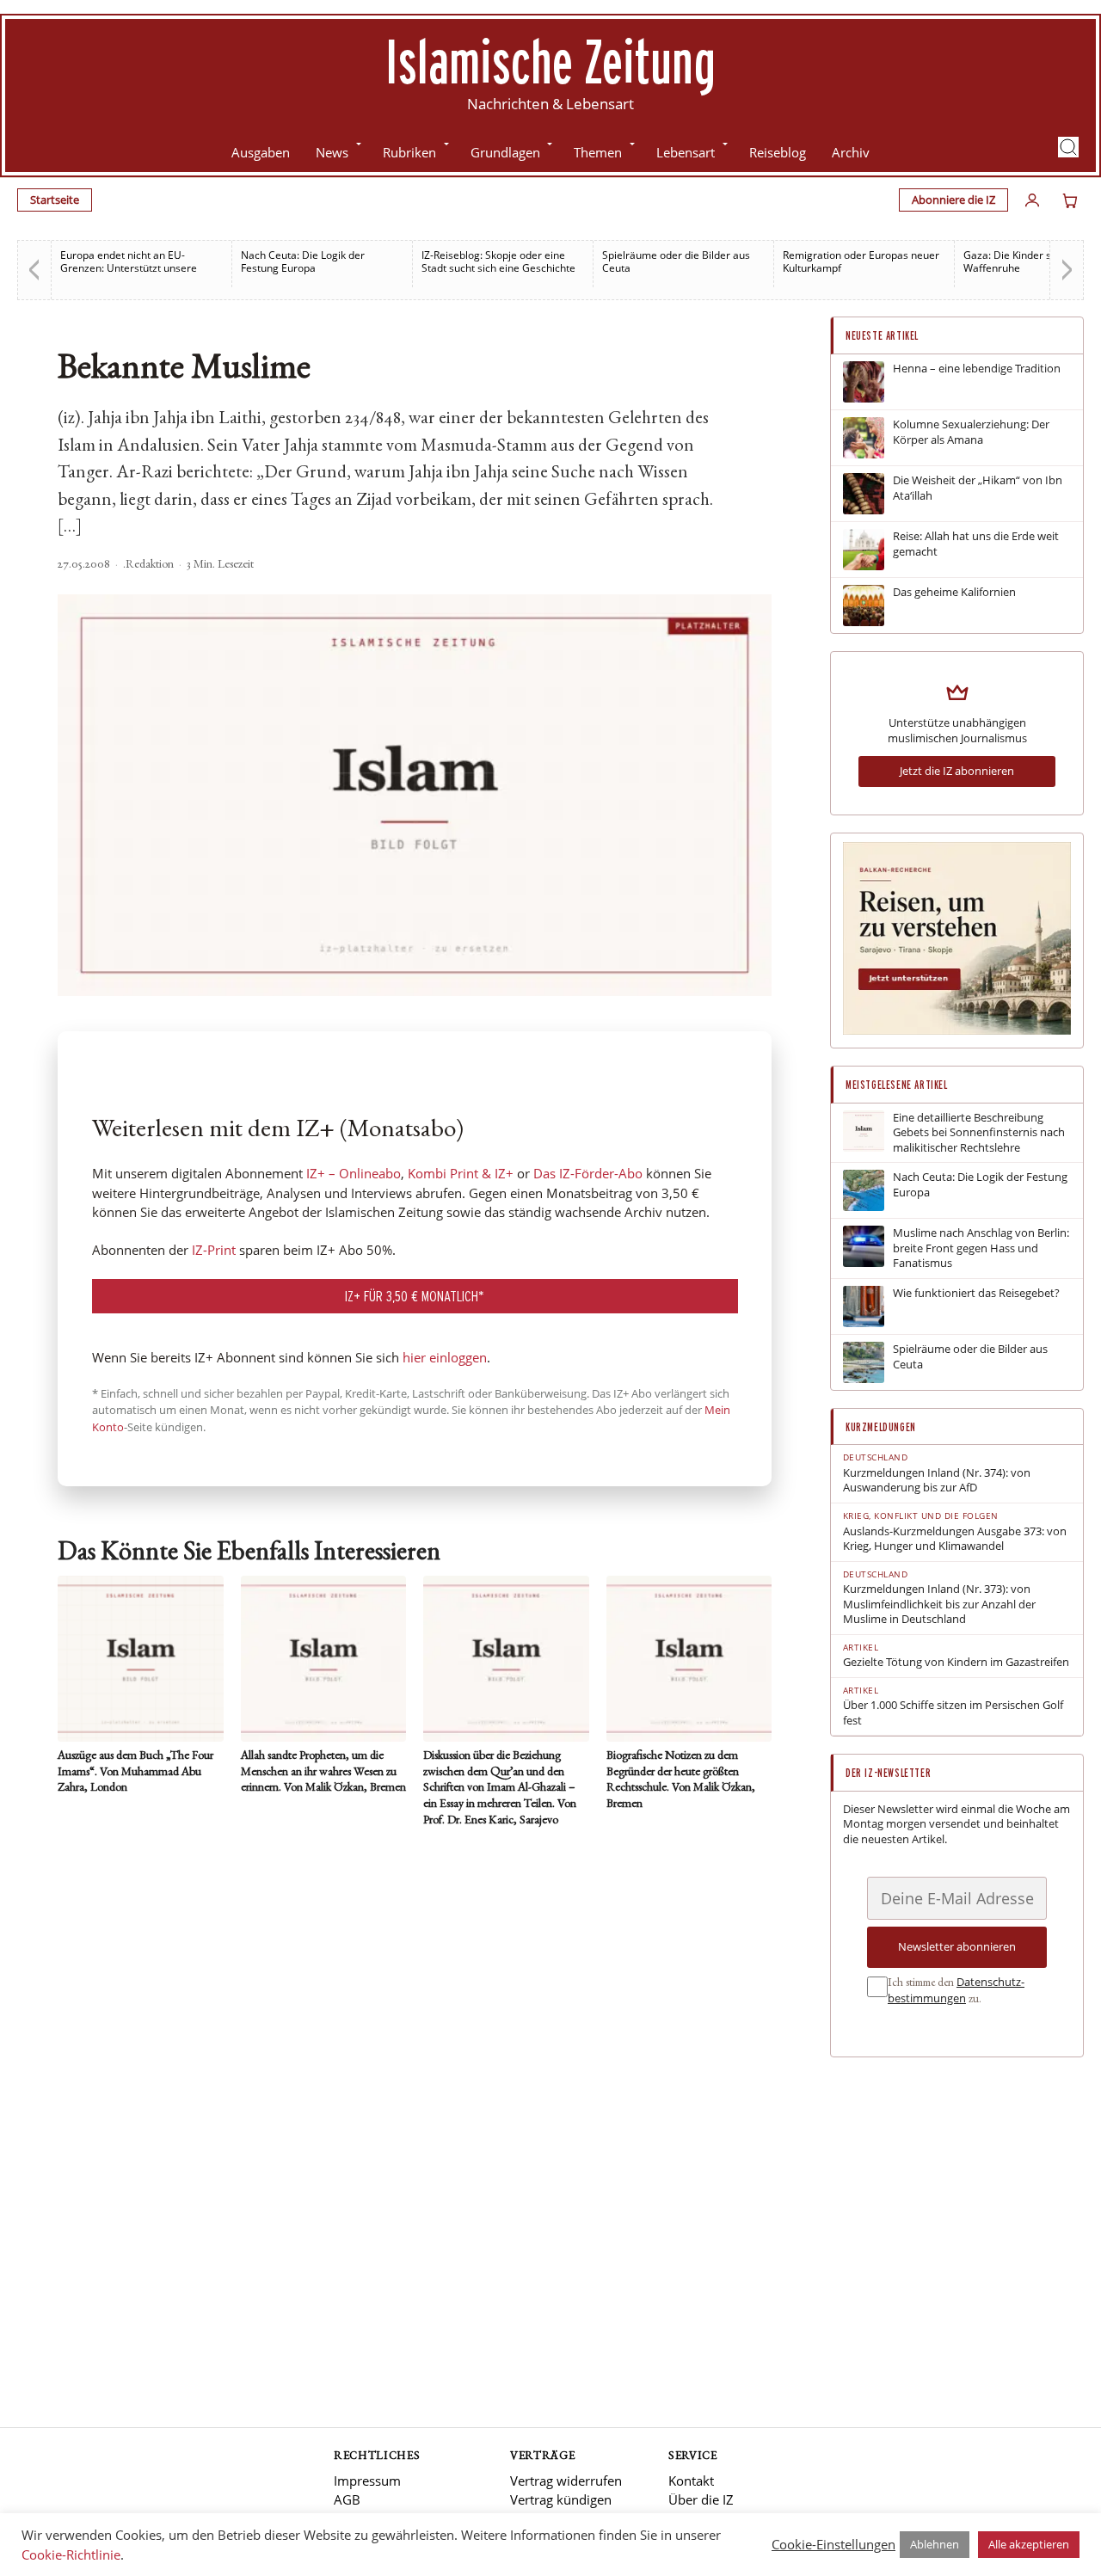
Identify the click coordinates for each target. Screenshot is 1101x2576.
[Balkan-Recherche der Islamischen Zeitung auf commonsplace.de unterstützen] (957, 1030)
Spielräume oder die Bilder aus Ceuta (676, 261)
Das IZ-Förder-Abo (588, 1173)
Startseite (55, 200)
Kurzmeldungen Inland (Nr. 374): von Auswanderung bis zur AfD (937, 1481)
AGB (347, 2499)
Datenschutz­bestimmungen (956, 1990)
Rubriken (409, 152)
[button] (1068, 147)
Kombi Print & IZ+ (461, 1173)
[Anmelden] (1032, 200)
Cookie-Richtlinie (71, 2554)
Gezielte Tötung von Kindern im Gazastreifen (956, 1662)
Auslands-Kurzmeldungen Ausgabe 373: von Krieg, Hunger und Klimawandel (955, 1539)
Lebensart (686, 152)
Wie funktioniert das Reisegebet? (976, 1293)
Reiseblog (778, 152)
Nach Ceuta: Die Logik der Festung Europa (303, 261)
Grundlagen (505, 152)
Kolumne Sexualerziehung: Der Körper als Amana (971, 432)
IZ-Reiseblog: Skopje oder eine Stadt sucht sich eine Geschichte (498, 261)
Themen (598, 152)
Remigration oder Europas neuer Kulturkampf (861, 261)
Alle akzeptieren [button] (1029, 2544)
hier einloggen (445, 1357)
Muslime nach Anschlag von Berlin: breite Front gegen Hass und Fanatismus (981, 1248)
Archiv (851, 152)
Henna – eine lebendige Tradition (977, 369)
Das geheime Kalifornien (954, 592)
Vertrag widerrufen (566, 2481)
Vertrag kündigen (561, 2499)
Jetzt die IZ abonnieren (957, 771)
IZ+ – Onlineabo (354, 1173)
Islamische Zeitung (550, 61)
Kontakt (691, 2481)
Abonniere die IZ (953, 200)
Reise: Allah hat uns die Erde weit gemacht (976, 544)
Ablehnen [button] (935, 2544)
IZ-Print (214, 1250)
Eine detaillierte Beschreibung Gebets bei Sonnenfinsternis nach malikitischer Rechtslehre (979, 1133)
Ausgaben (261, 152)
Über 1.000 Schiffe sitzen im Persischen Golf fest (953, 1713)
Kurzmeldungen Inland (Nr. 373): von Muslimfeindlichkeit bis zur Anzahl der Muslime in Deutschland (939, 1604)
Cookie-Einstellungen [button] (833, 2544)
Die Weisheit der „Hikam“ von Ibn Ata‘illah (978, 488)
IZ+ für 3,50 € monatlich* (415, 1296)
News (332, 152)
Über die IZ (701, 2499)
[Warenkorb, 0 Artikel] (1070, 200)
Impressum (367, 2481)
